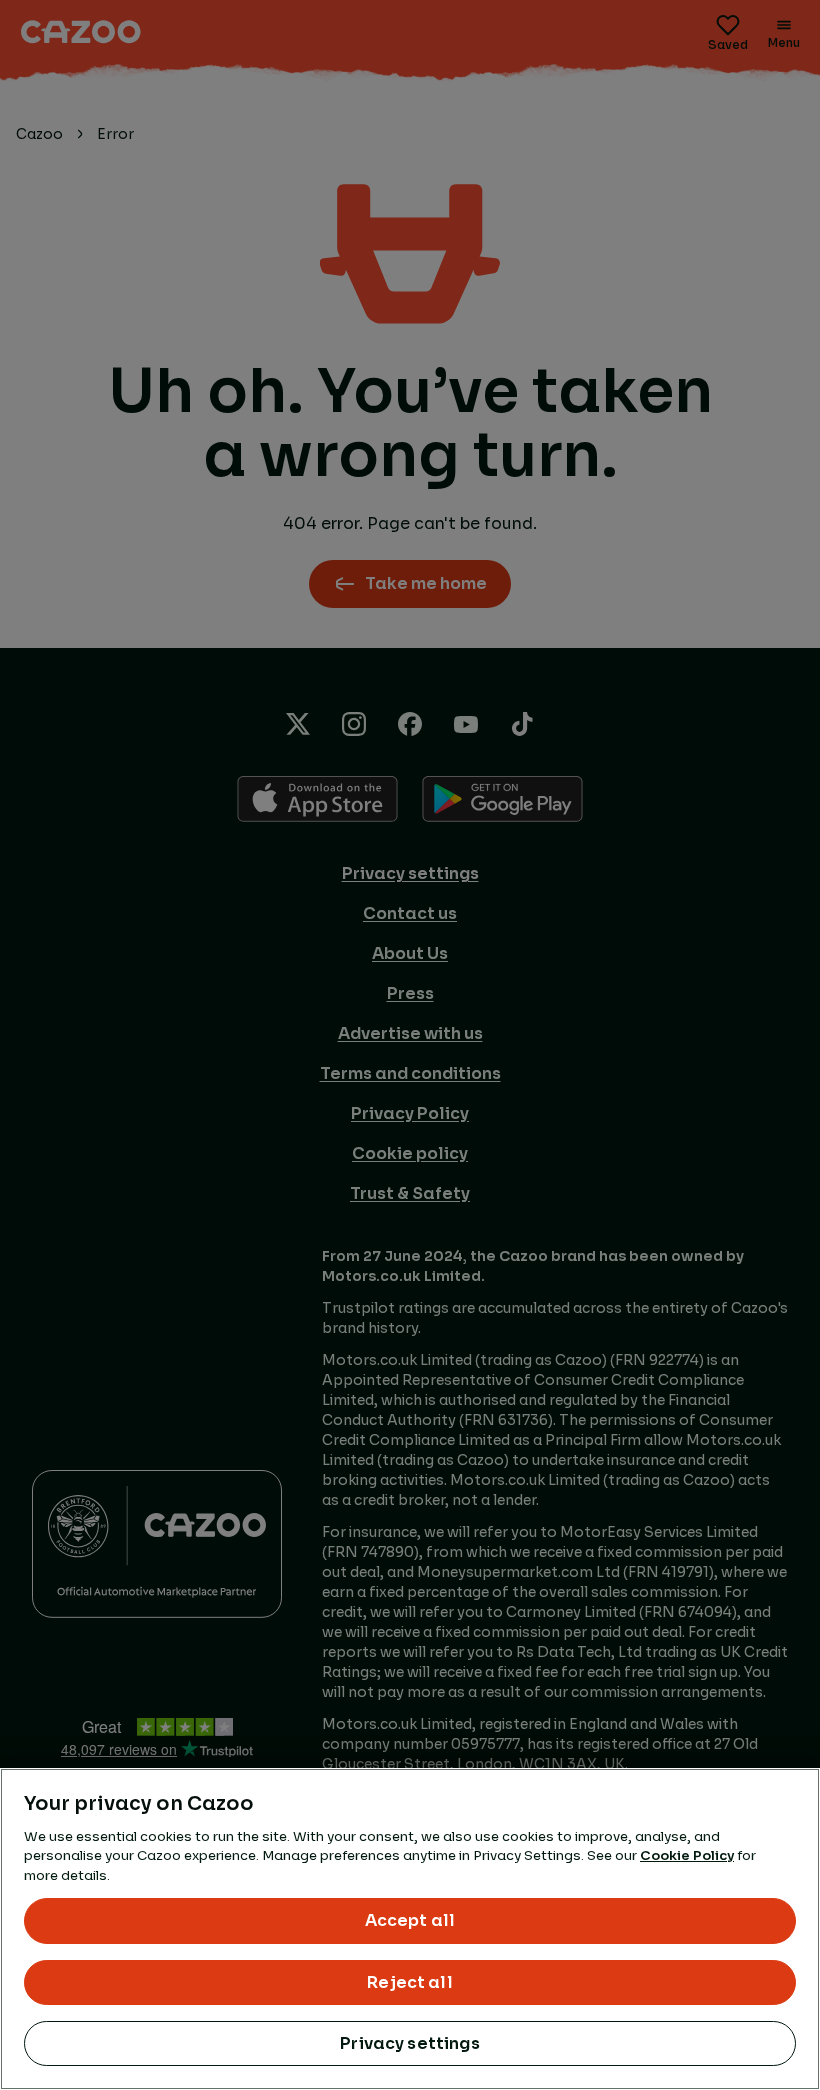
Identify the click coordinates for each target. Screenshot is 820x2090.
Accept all (410, 1920)
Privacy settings (410, 2043)
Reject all (410, 1982)
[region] (410, 1929)
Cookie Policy (687, 1855)
